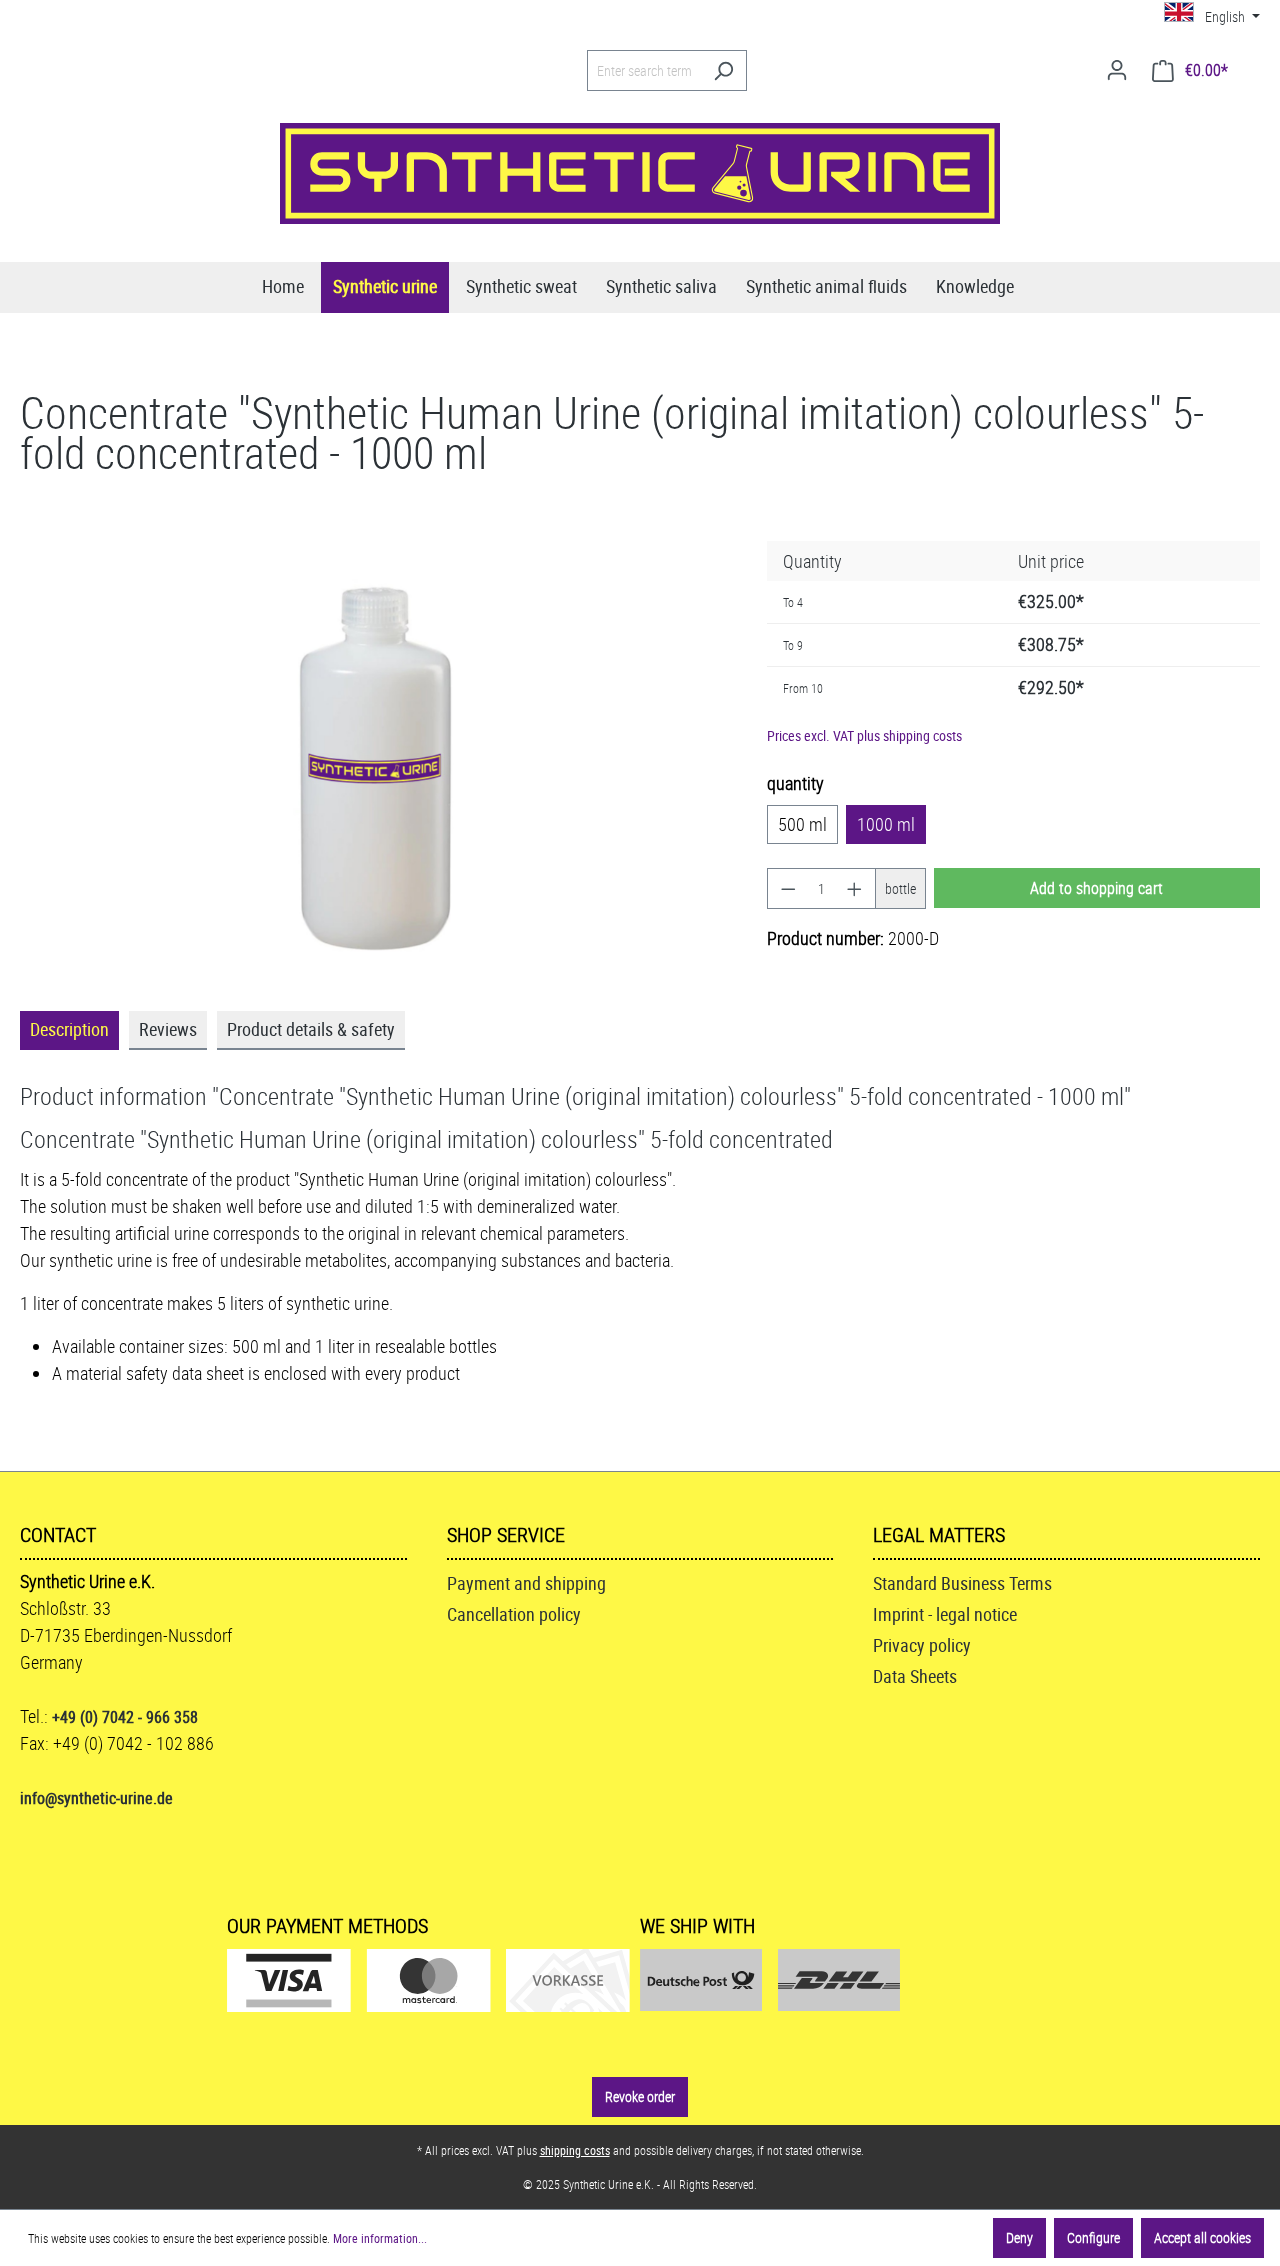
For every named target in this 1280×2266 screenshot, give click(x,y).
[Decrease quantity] (788, 888)
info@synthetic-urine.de (96, 1798)
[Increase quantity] (855, 888)
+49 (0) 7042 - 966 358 (125, 1717)
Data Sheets (915, 1676)
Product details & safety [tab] (311, 1029)
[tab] (69, 1030)
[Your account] (1117, 70)
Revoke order (640, 2096)
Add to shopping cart (1096, 888)
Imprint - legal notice (945, 1614)
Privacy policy (922, 1645)
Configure (1093, 2237)
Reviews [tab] (168, 1029)
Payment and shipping (526, 1583)
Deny (1019, 2237)
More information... (380, 2238)
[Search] (723, 70)
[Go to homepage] (640, 173)
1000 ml (886, 824)
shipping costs (575, 2150)
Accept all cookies (1202, 2237)
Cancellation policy (514, 1614)
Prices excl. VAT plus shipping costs (864, 735)
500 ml (802, 824)
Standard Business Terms (962, 1583)
